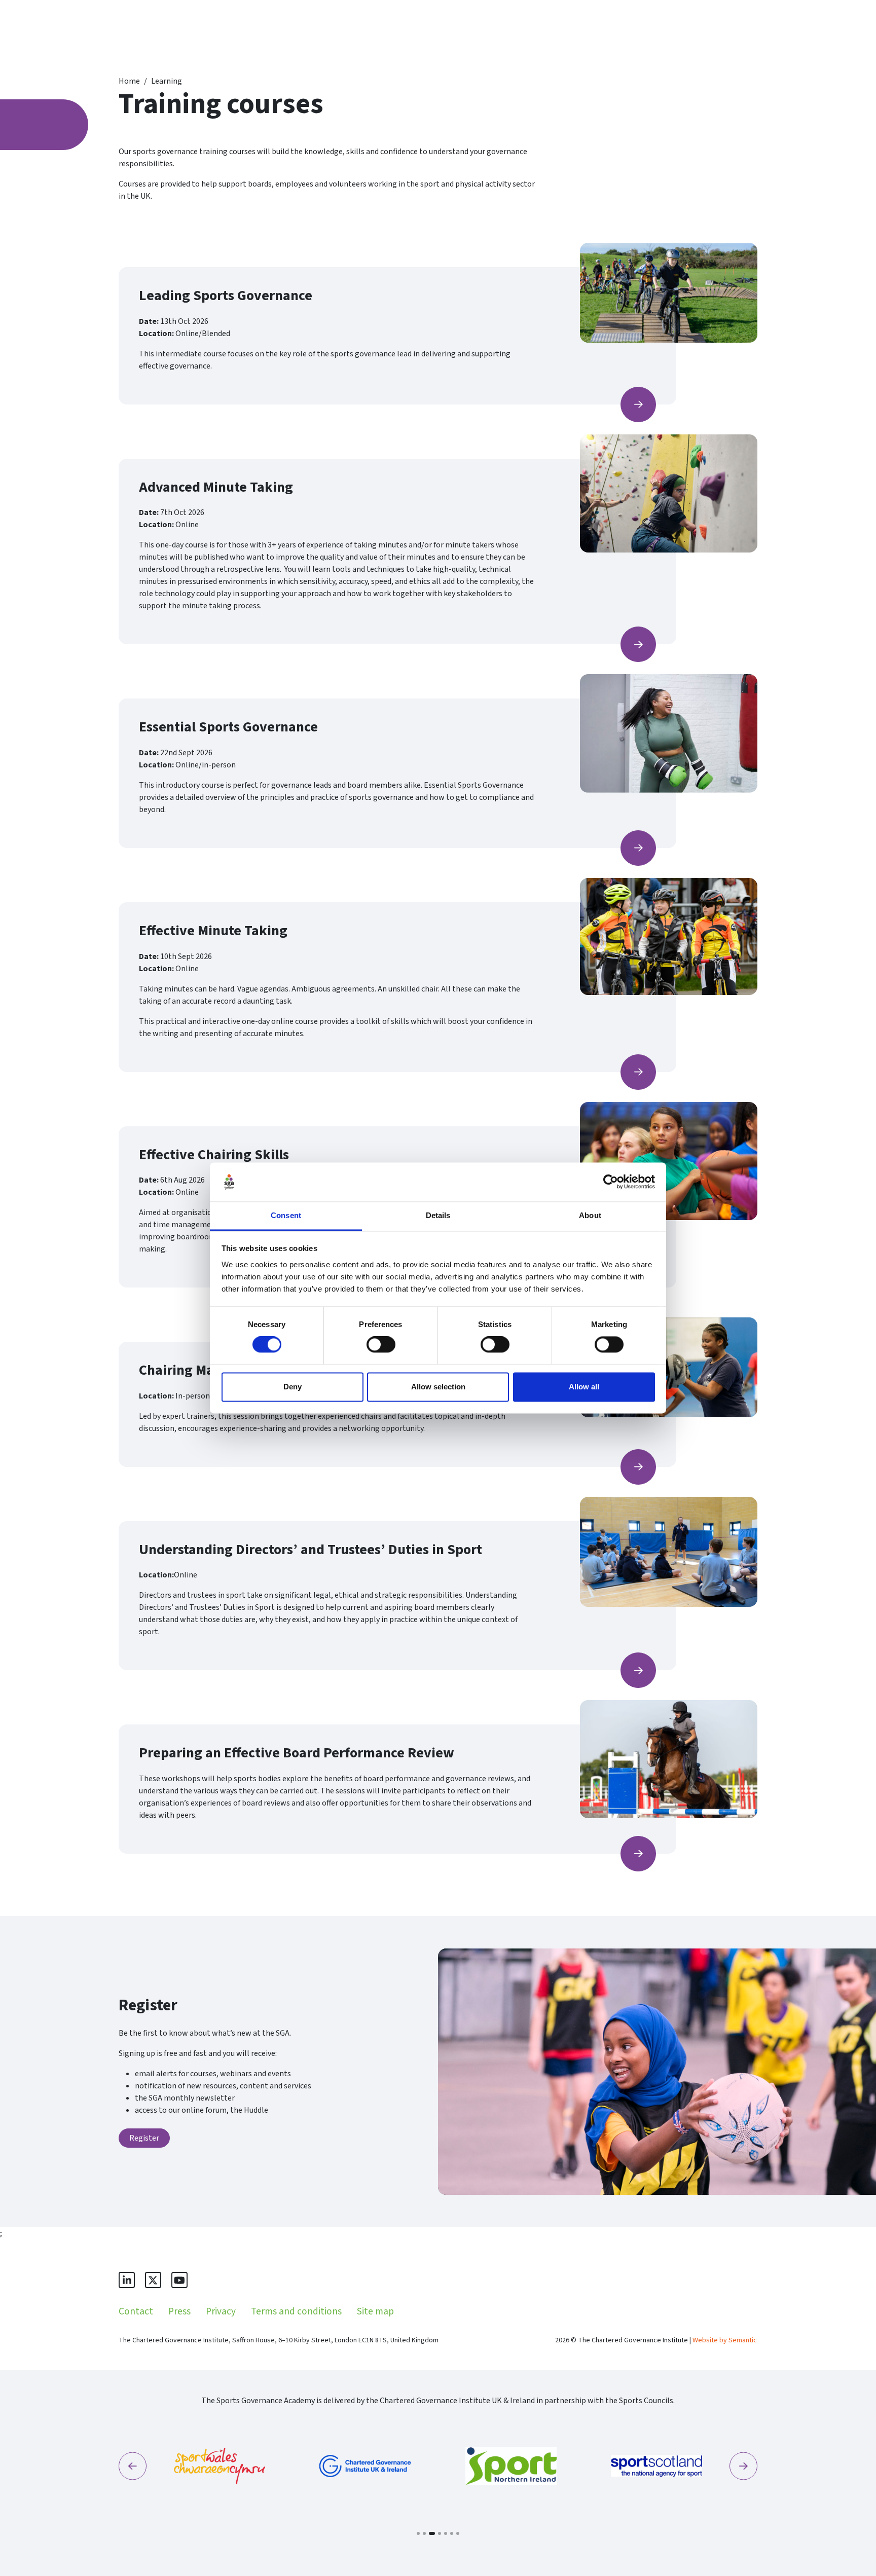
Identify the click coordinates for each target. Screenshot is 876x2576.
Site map (375, 2311)
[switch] (381, 1345)
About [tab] (590, 1215)
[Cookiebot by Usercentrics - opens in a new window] (611, 1182)
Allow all (584, 1387)
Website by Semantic (725, 2340)
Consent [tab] (286, 1215)
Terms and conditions (296, 2311)
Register (144, 2138)
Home (129, 81)
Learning (167, 81)
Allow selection (438, 1387)
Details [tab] (438, 1215)
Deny (293, 1387)
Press (179, 2311)
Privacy (221, 2311)
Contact (136, 2311)
